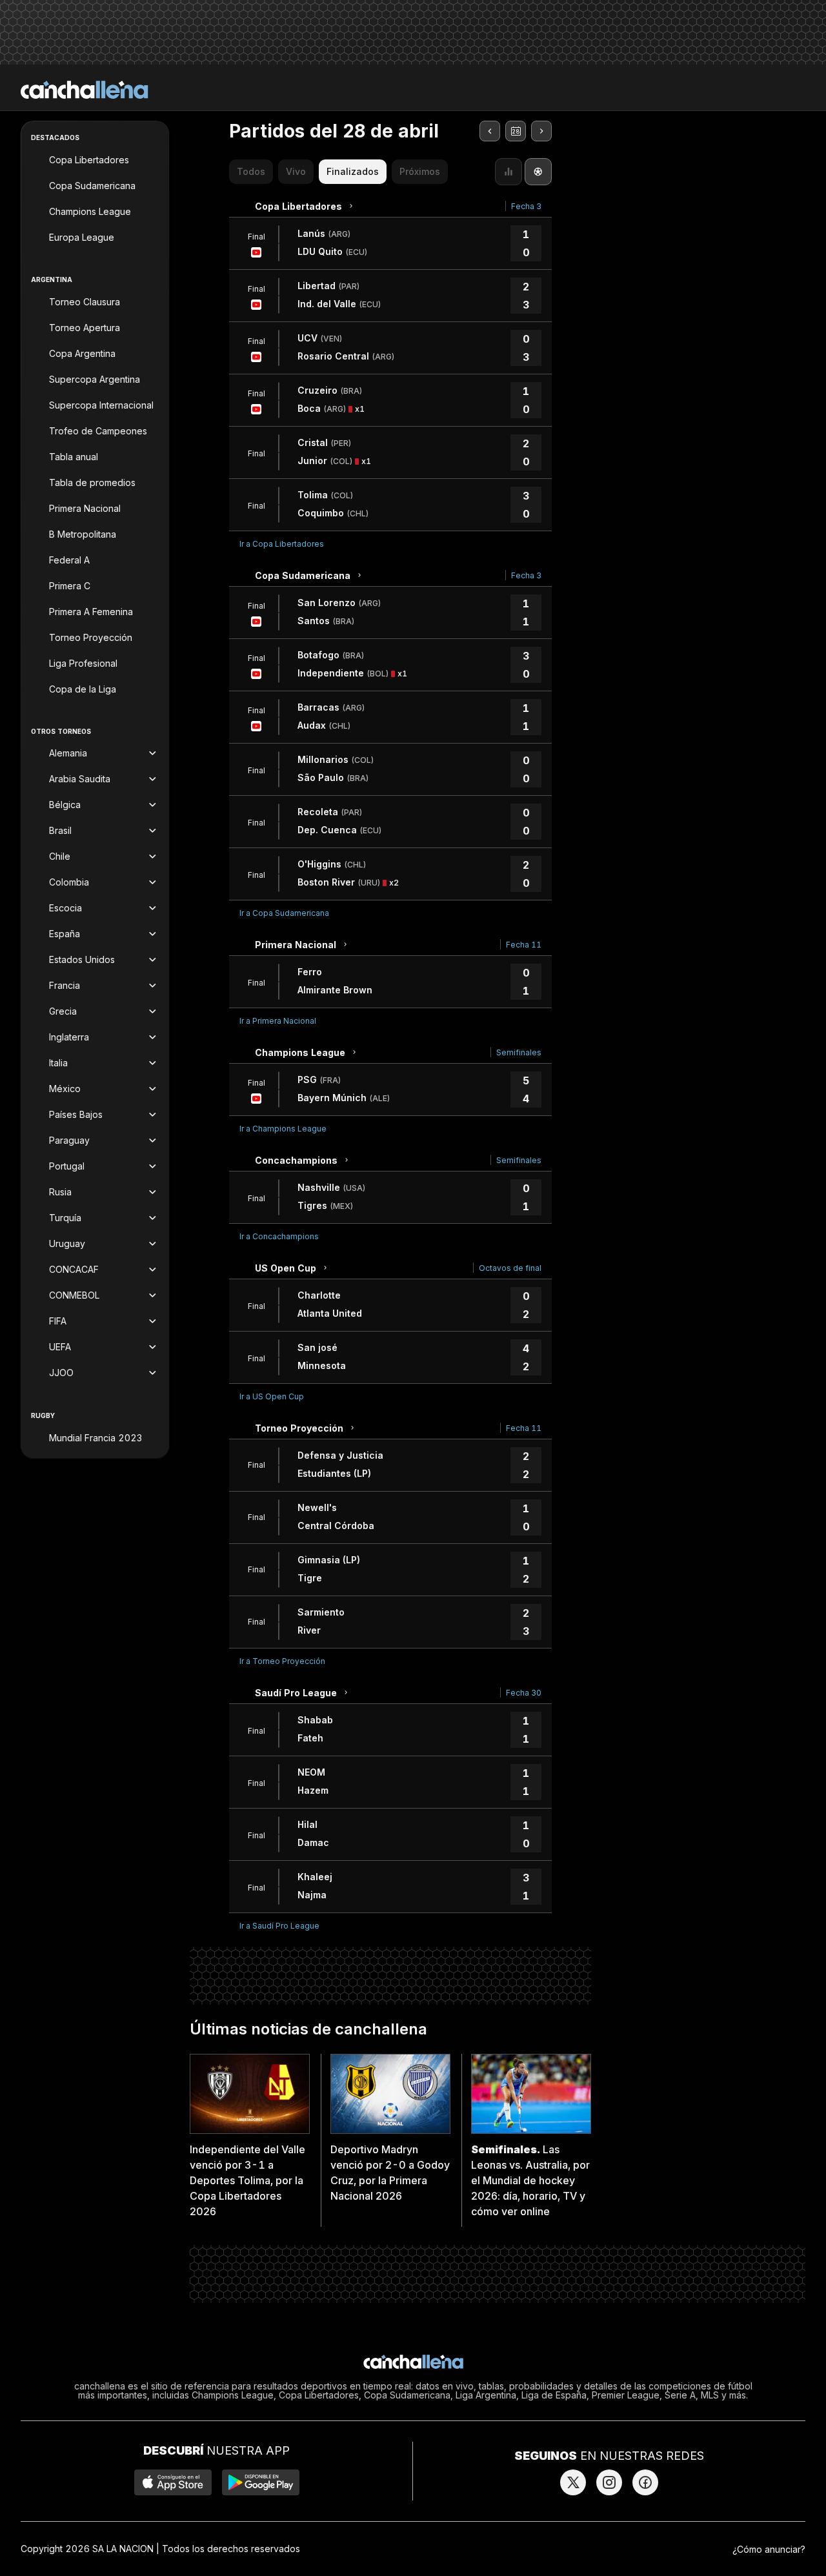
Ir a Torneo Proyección (282, 1661)
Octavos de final (510, 1268)
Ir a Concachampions (279, 1236)
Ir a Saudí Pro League (279, 1926)
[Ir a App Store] (173, 2482)
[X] (573, 2482)
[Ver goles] (538, 172)
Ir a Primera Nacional (278, 1021)
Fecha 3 (526, 206)
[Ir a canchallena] (85, 90)
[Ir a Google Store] (261, 2482)
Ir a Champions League (283, 1129)
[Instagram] (609, 2482)
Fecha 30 (524, 1693)
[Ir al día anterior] (490, 131)
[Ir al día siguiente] (541, 131)
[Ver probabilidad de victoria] (509, 172)
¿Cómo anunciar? (769, 2549)
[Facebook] (645, 2482)
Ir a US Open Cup (272, 1396)
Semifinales (519, 1052)
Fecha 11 (524, 945)
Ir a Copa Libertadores (282, 544)
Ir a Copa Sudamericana (284, 913)
